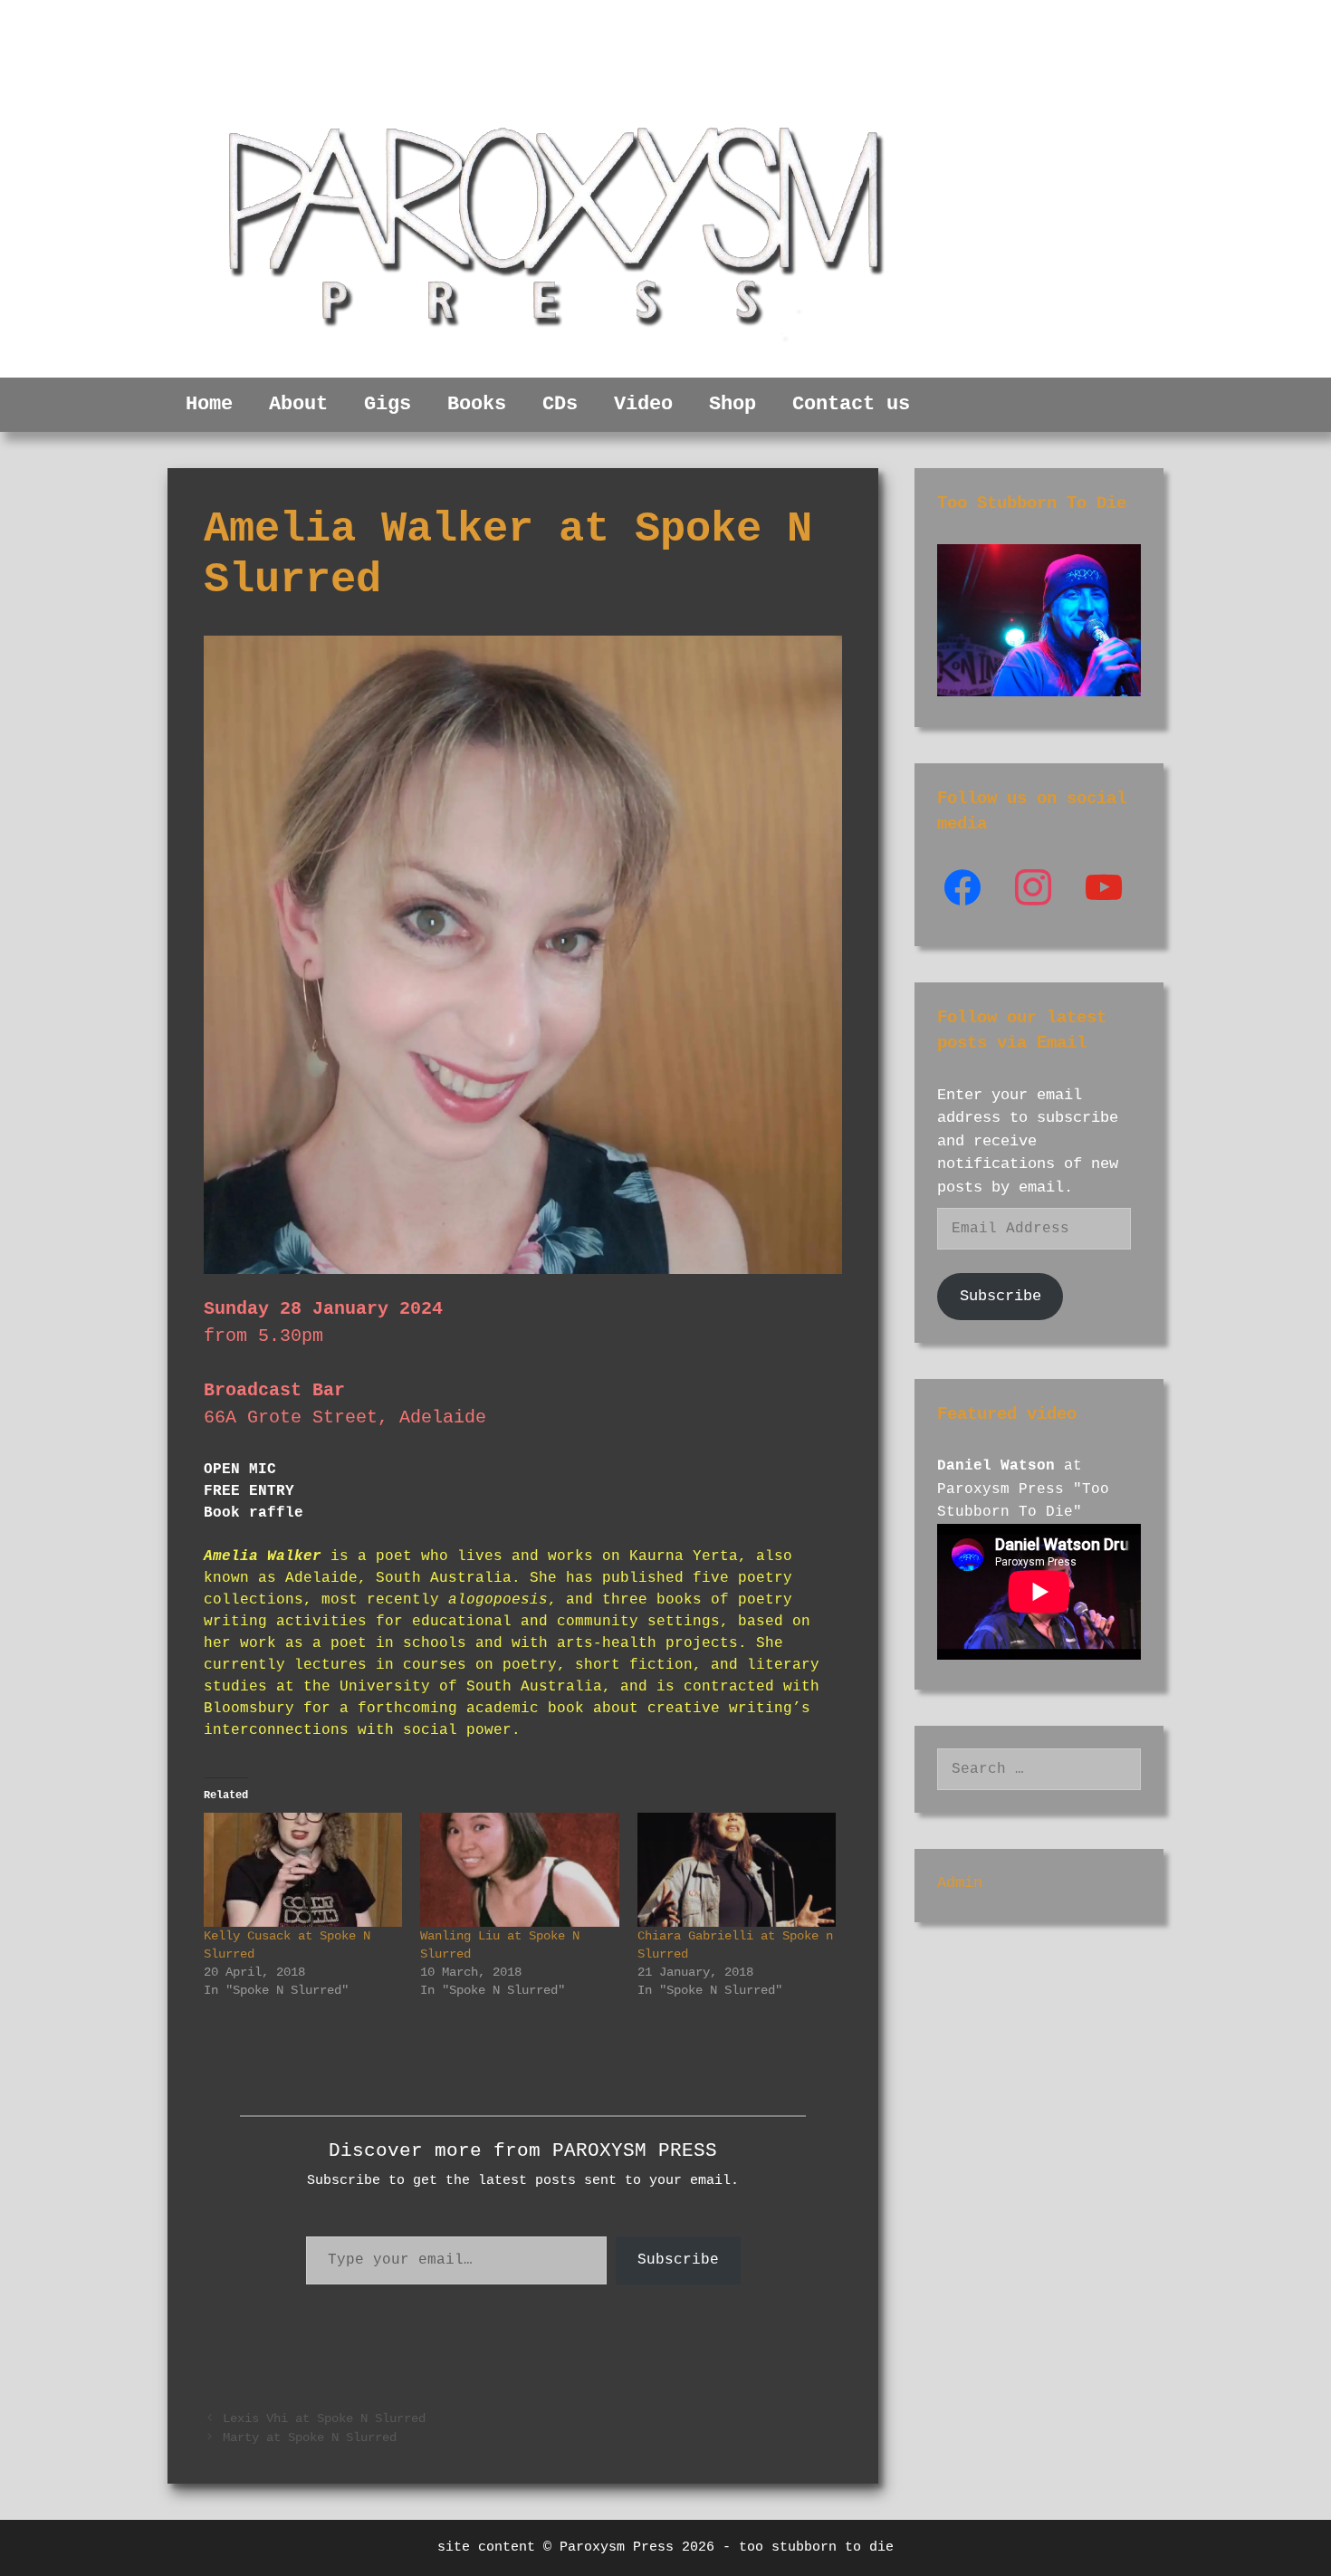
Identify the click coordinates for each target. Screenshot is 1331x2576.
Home (209, 404)
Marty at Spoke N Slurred (310, 2438)
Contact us (851, 404)
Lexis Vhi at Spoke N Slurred (324, 2419)
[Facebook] (962, 888)
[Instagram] (1104, 888)
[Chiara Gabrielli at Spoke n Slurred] (737, 1869)
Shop (733, 404)
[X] (1033, 888)
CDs (560, 404)
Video (643, 404)
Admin (960, 1883)
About (298, 404)
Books (477, 404)
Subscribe (678, 2260)
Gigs (388, 404)
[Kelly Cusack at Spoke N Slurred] (303, 1869)
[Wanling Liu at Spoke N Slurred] (519, 1869)
